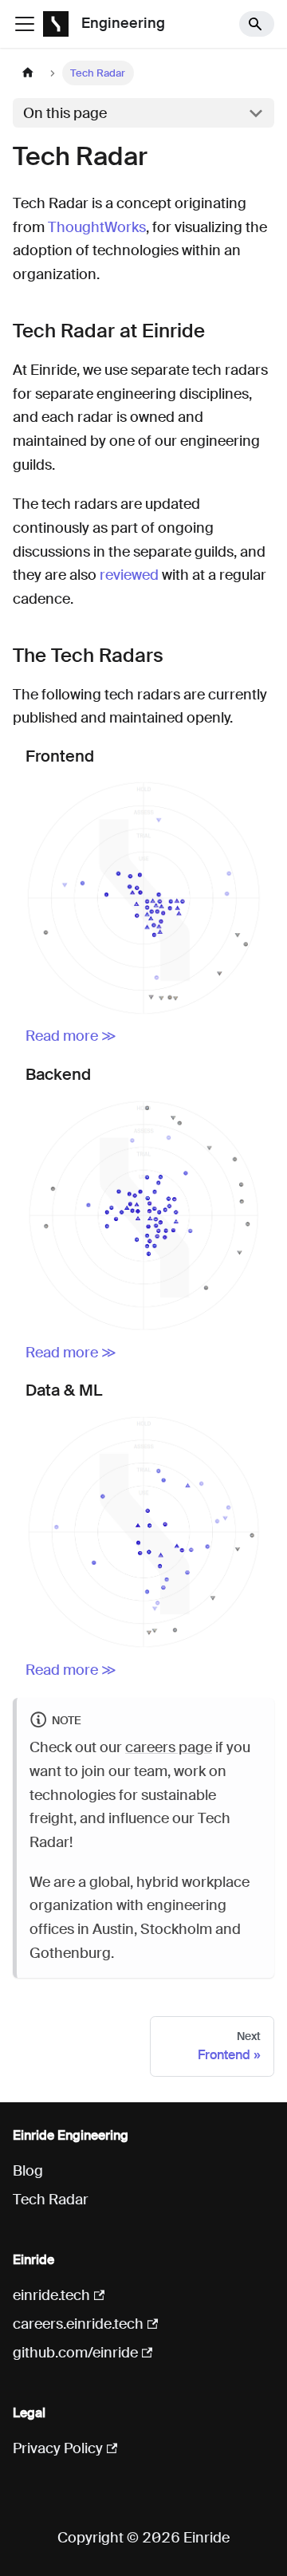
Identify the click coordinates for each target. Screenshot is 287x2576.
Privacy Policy (58, 2448)
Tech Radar (51, 2200)
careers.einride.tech (78, 2324)
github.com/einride (75, 2353)
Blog (28, 2171)
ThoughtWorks (97, 227)
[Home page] (28, 73)
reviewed (129, 575)
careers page (169, 1747)
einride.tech (51, 2295)
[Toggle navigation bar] (25, 24)
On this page (65, 113)
